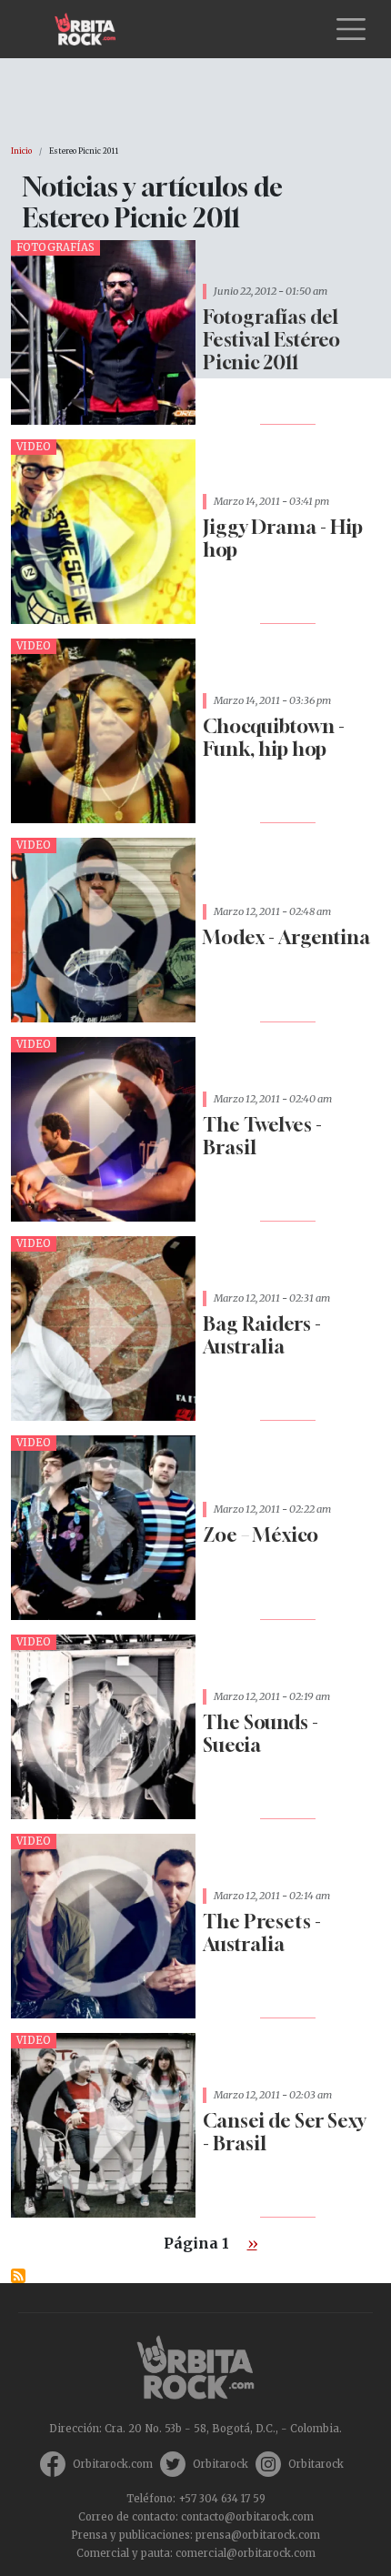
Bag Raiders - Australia (262, 1335)
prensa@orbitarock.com (258, 2535)
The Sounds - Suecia (261, 1734)
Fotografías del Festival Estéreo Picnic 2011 (271, 340)
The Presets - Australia (262, 1933)
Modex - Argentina (286, 937)
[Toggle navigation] (351, 29)
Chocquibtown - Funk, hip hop (274, 738)
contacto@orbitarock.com (247, 2517)
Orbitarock (221, 2464)
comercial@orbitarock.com (246, 2553)
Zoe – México (261, 1535)
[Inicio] (92, 29)
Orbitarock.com (113, 2464)
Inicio (21, 151)
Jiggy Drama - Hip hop (283, 538)
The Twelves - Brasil (262, 1136)
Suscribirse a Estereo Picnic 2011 (18, 2276)
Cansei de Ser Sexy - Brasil (284, 2132)
